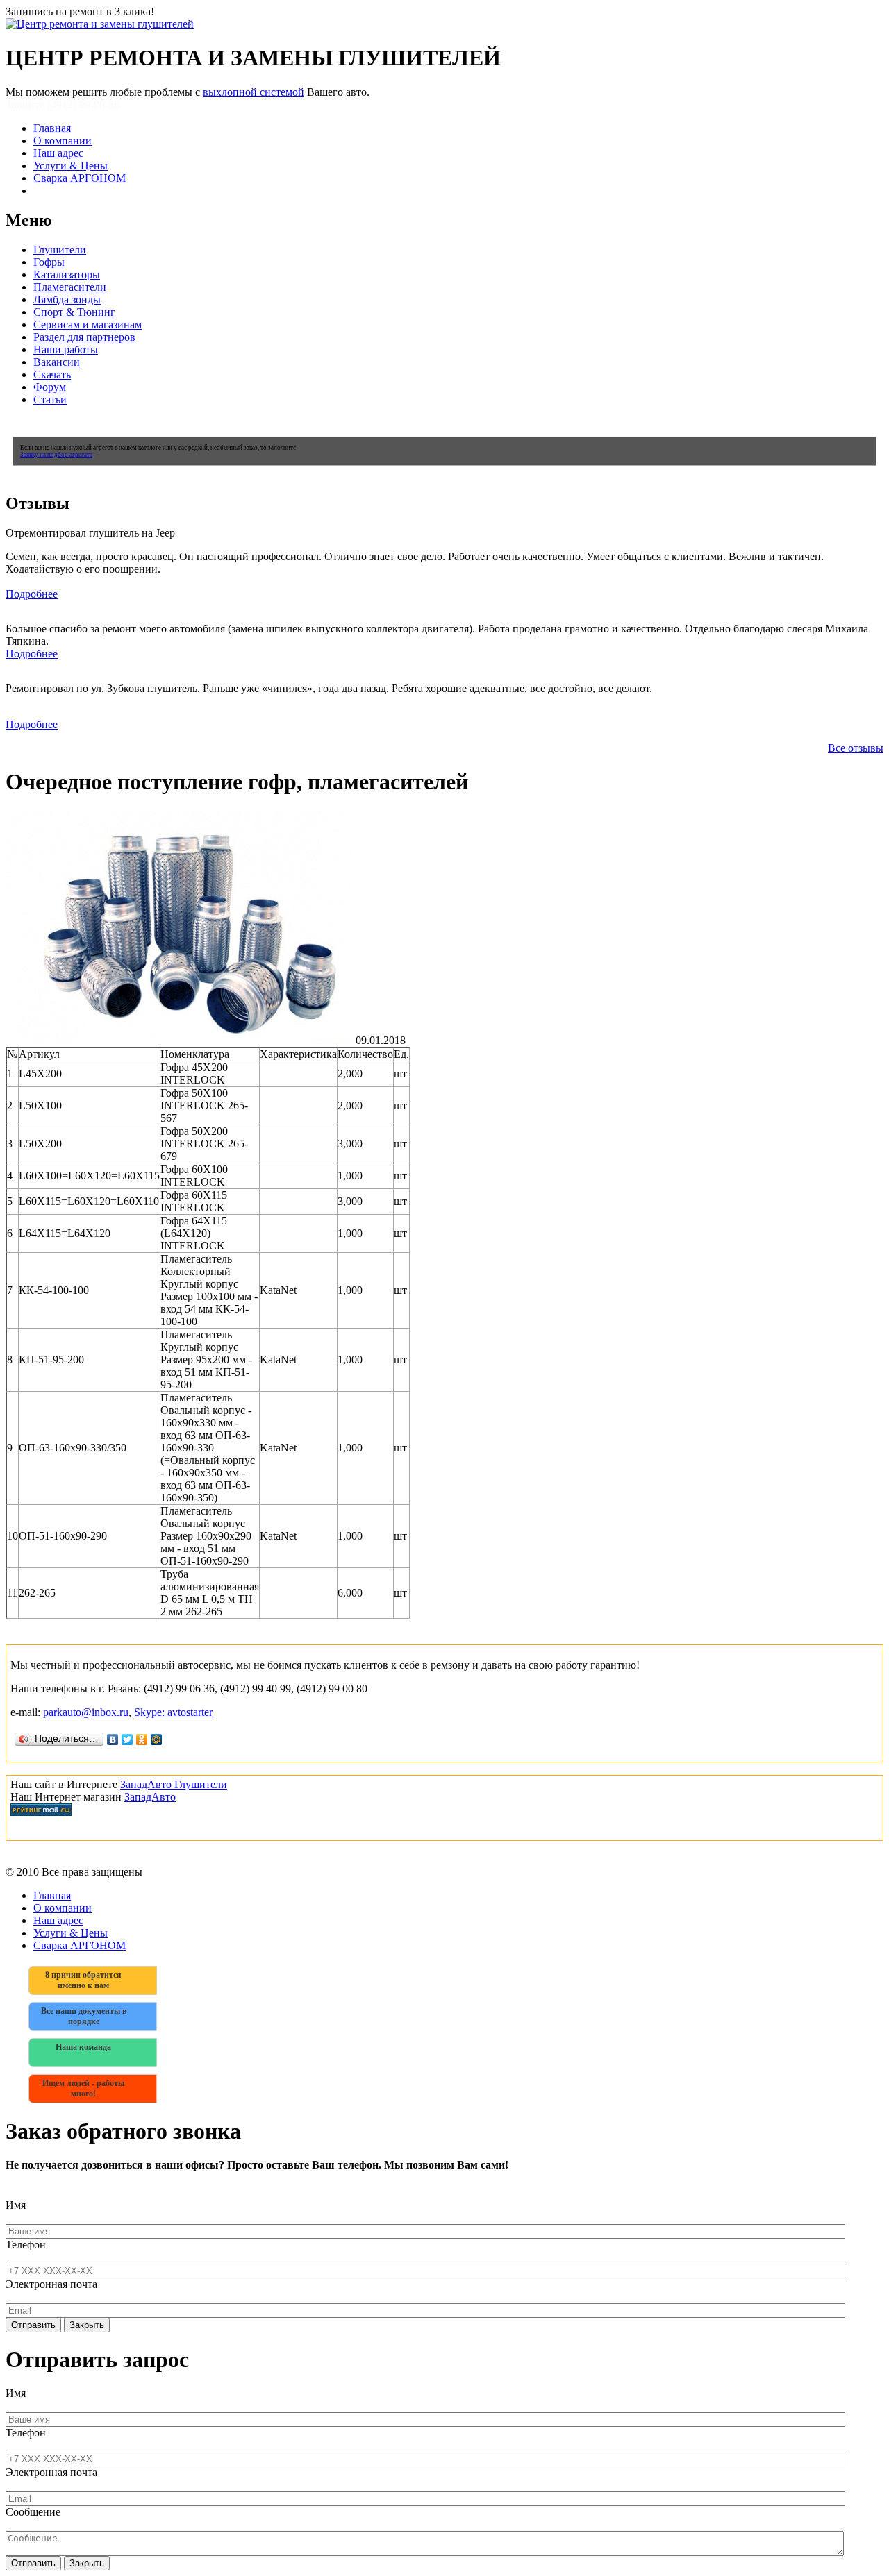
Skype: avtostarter (173, 1712)
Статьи (50, 399)
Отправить (33, 2325)
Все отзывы (856, 748)
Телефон (26, 2245)
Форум (50, 387)
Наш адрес (58, 153)
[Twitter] (127, 1740)
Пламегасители (70, 287)
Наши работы (66, 350)
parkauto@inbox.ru (86, 1712)
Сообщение (33, 2512)
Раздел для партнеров (84, 337)
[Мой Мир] (157, 1740)
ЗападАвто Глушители (174, 1784)
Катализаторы (67, 275)
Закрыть (87, 2325)
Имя (16, 2205)
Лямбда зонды (67, 300)
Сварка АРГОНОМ (80, 178)
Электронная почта (51, 2284)
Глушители (60, 250)
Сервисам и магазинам (88, 325)
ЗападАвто (150, 1797)
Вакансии (57, 362)
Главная (52, 128)
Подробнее (32, 594)
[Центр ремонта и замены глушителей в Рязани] (100, 24)
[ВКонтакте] (113, 1740)
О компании (63, 141)
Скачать (52, 374)
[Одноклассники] (142, 1740)
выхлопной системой (254, 92)
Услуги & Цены (70, 166)
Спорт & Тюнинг (74, 312)
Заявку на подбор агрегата (56, 455)
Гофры (49, 262)
